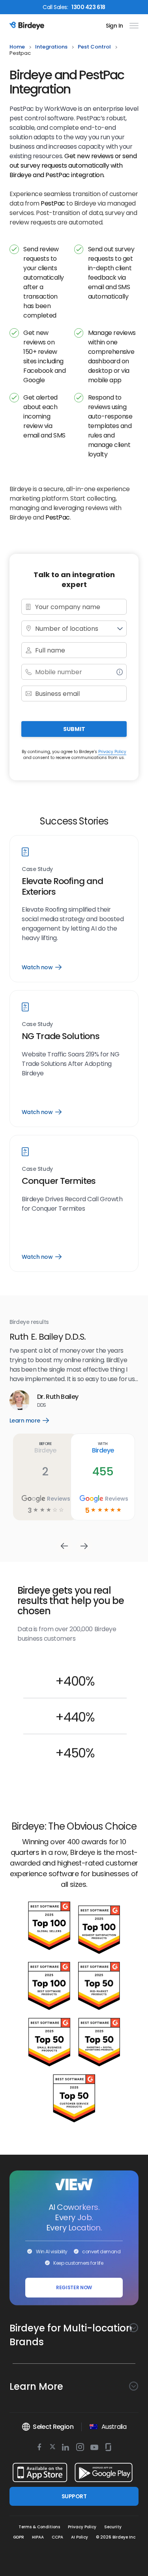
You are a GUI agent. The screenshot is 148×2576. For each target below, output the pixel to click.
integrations (51, 47)
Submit (74, 729)
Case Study (37, 869)
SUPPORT (74, 2496)
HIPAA (38, 2537)
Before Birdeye (45, 1447)
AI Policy (80, 2537)
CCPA (57, 2537)
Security (113, 2527)
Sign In (114, 26)
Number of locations (67, 629)
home (17, 47)
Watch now (41, 967)
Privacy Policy (112, 752)
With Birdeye (103, 1447)
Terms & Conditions (39, 2527)
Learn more (35, 1421)
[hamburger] (132, 26)
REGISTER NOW (74, 2287)
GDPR (19, 2537)
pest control (94, 47)
